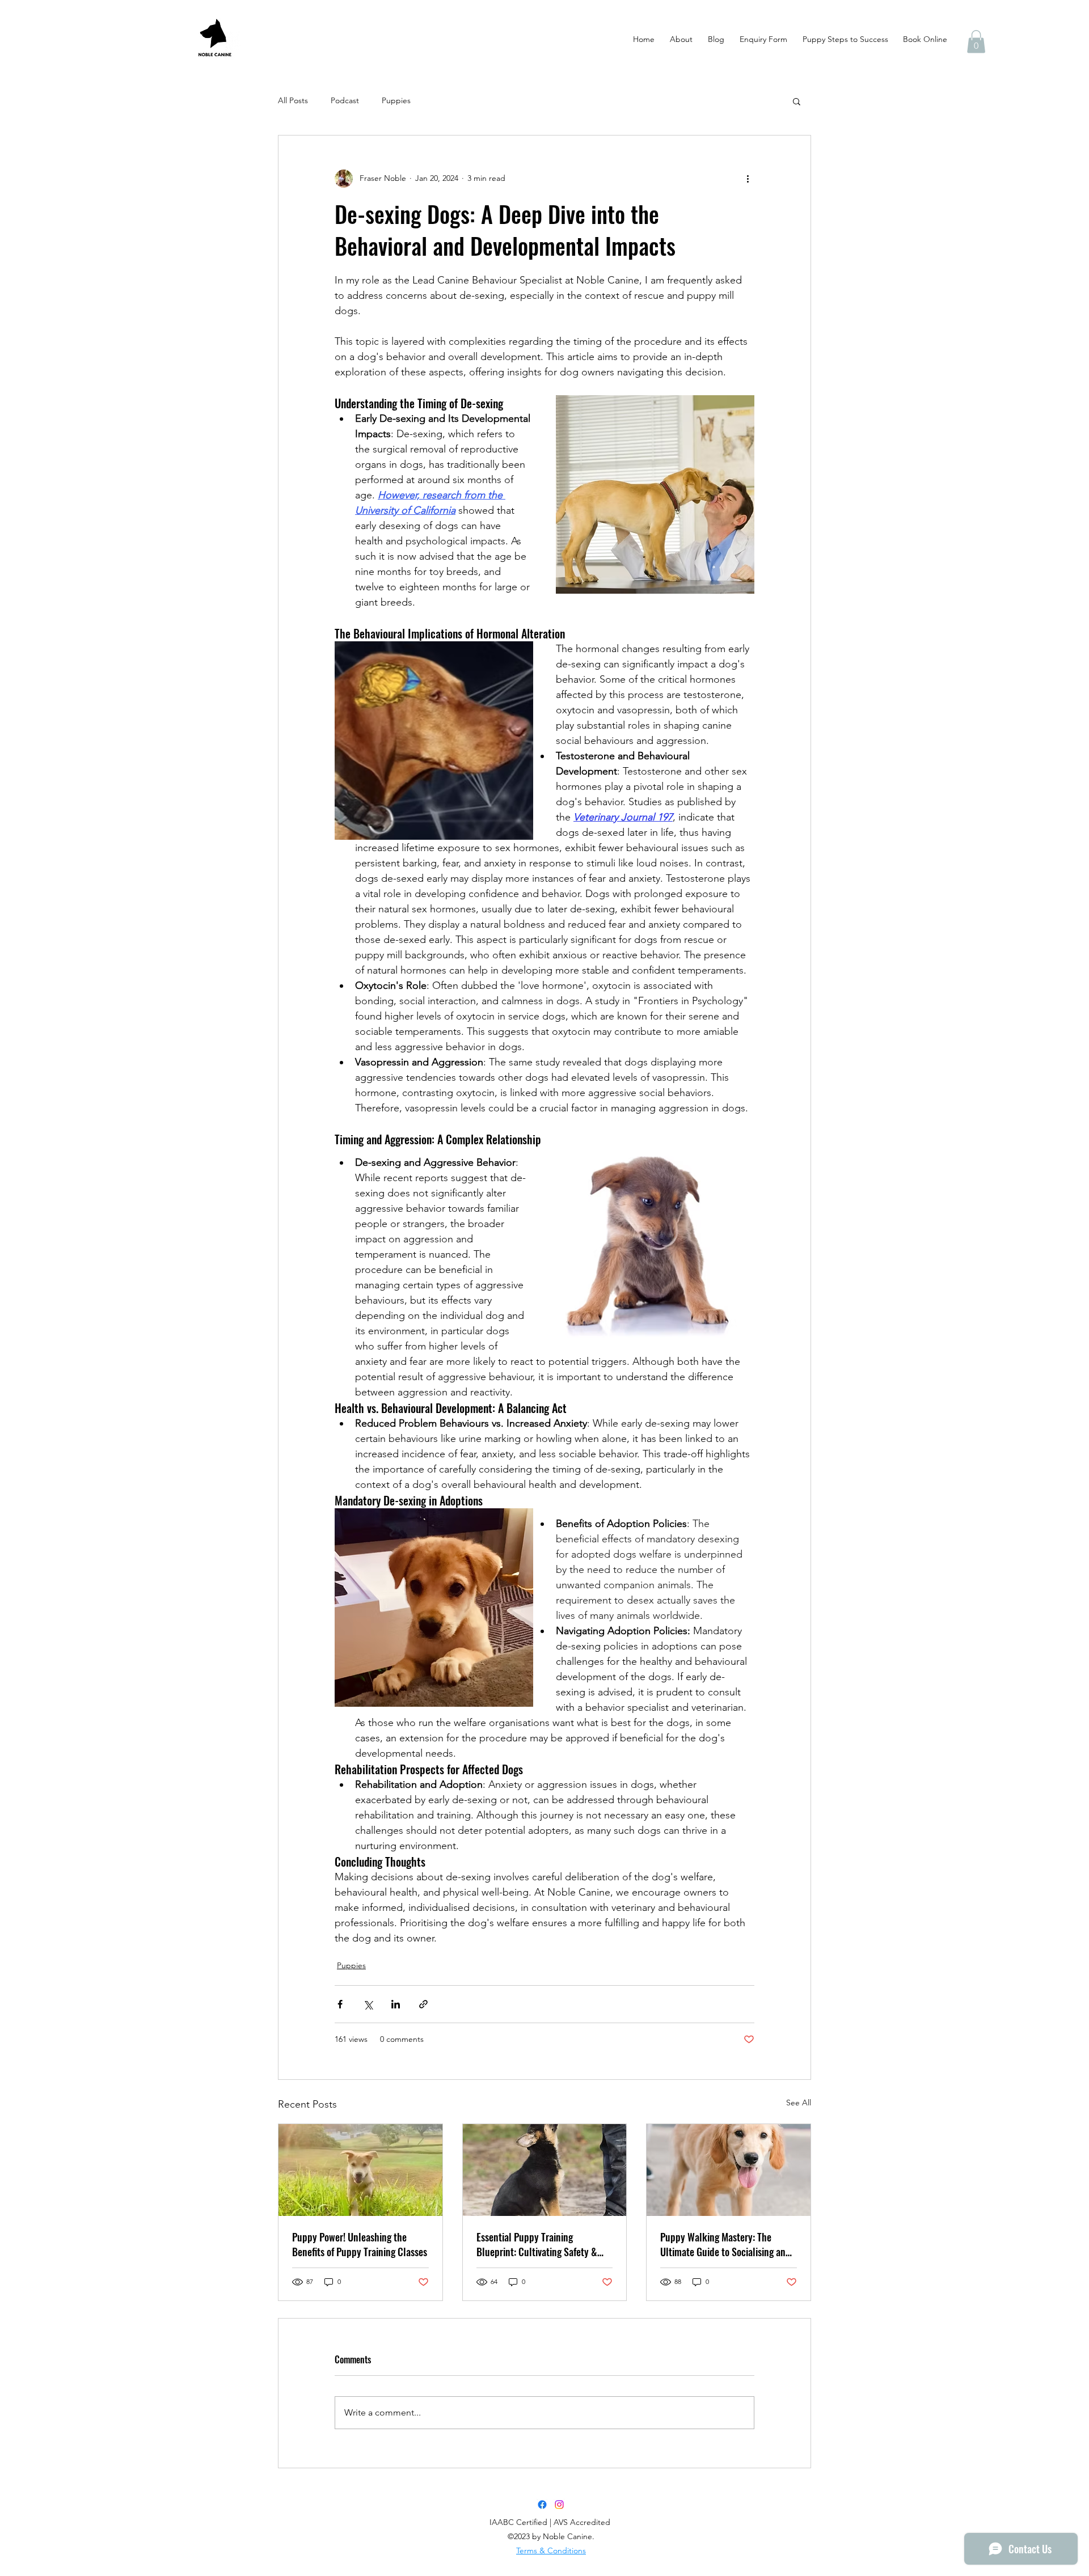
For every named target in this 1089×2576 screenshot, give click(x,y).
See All (799, 2103)
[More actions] (748, 179)
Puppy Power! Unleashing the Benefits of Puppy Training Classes (360, 2244)
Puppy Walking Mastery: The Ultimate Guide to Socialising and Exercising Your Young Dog (725, 2244)
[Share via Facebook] (340, 2004)
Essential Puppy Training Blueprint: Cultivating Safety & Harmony (537, 2244)
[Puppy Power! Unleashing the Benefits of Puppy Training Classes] (360, 2170)
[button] (976, 42)
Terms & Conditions (551, 2550)
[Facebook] (542, 2505)
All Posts (293, 100)
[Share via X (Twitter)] (368, 2004)
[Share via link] (423, 2004)
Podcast (345, 100)
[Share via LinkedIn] (396, 2004)
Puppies (396, 100)
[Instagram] (559, 2505)
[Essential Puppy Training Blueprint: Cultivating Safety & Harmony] (545, 2170)
